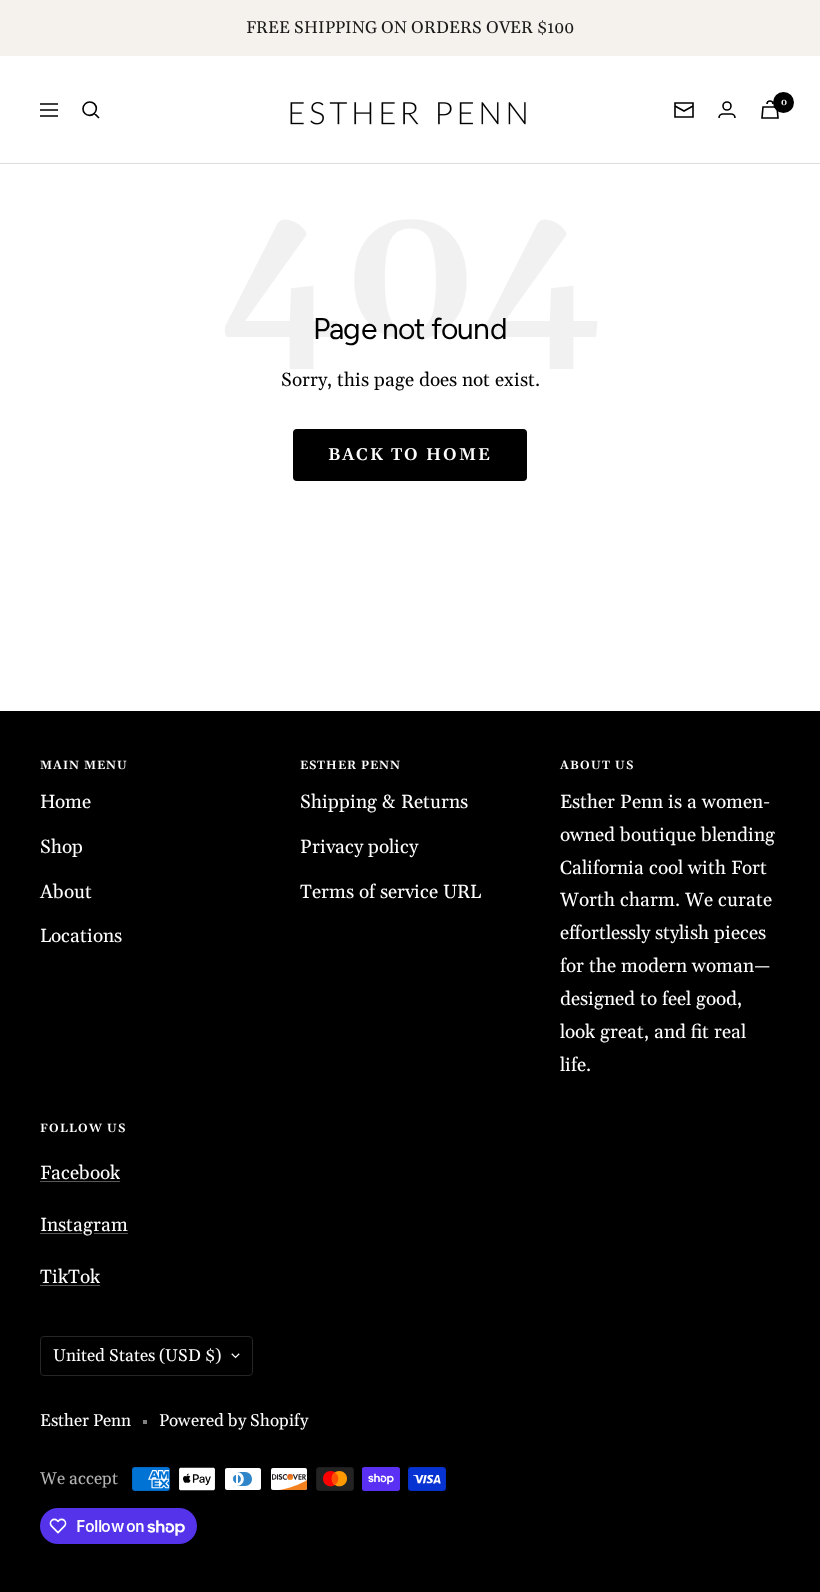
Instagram (84, 1225)
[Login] (727, 109)
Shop (61, 847)
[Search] (91, 110)
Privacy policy (359, 847)
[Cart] (770, 109)
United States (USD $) (137, 1356)
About (66, 892)
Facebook (80, 1173)
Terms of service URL (390, 892)
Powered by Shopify (233, 1421)
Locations (81, 936)
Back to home (410, 455)
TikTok (70, 1277)
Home (65, 802)
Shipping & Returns (384, 802)
